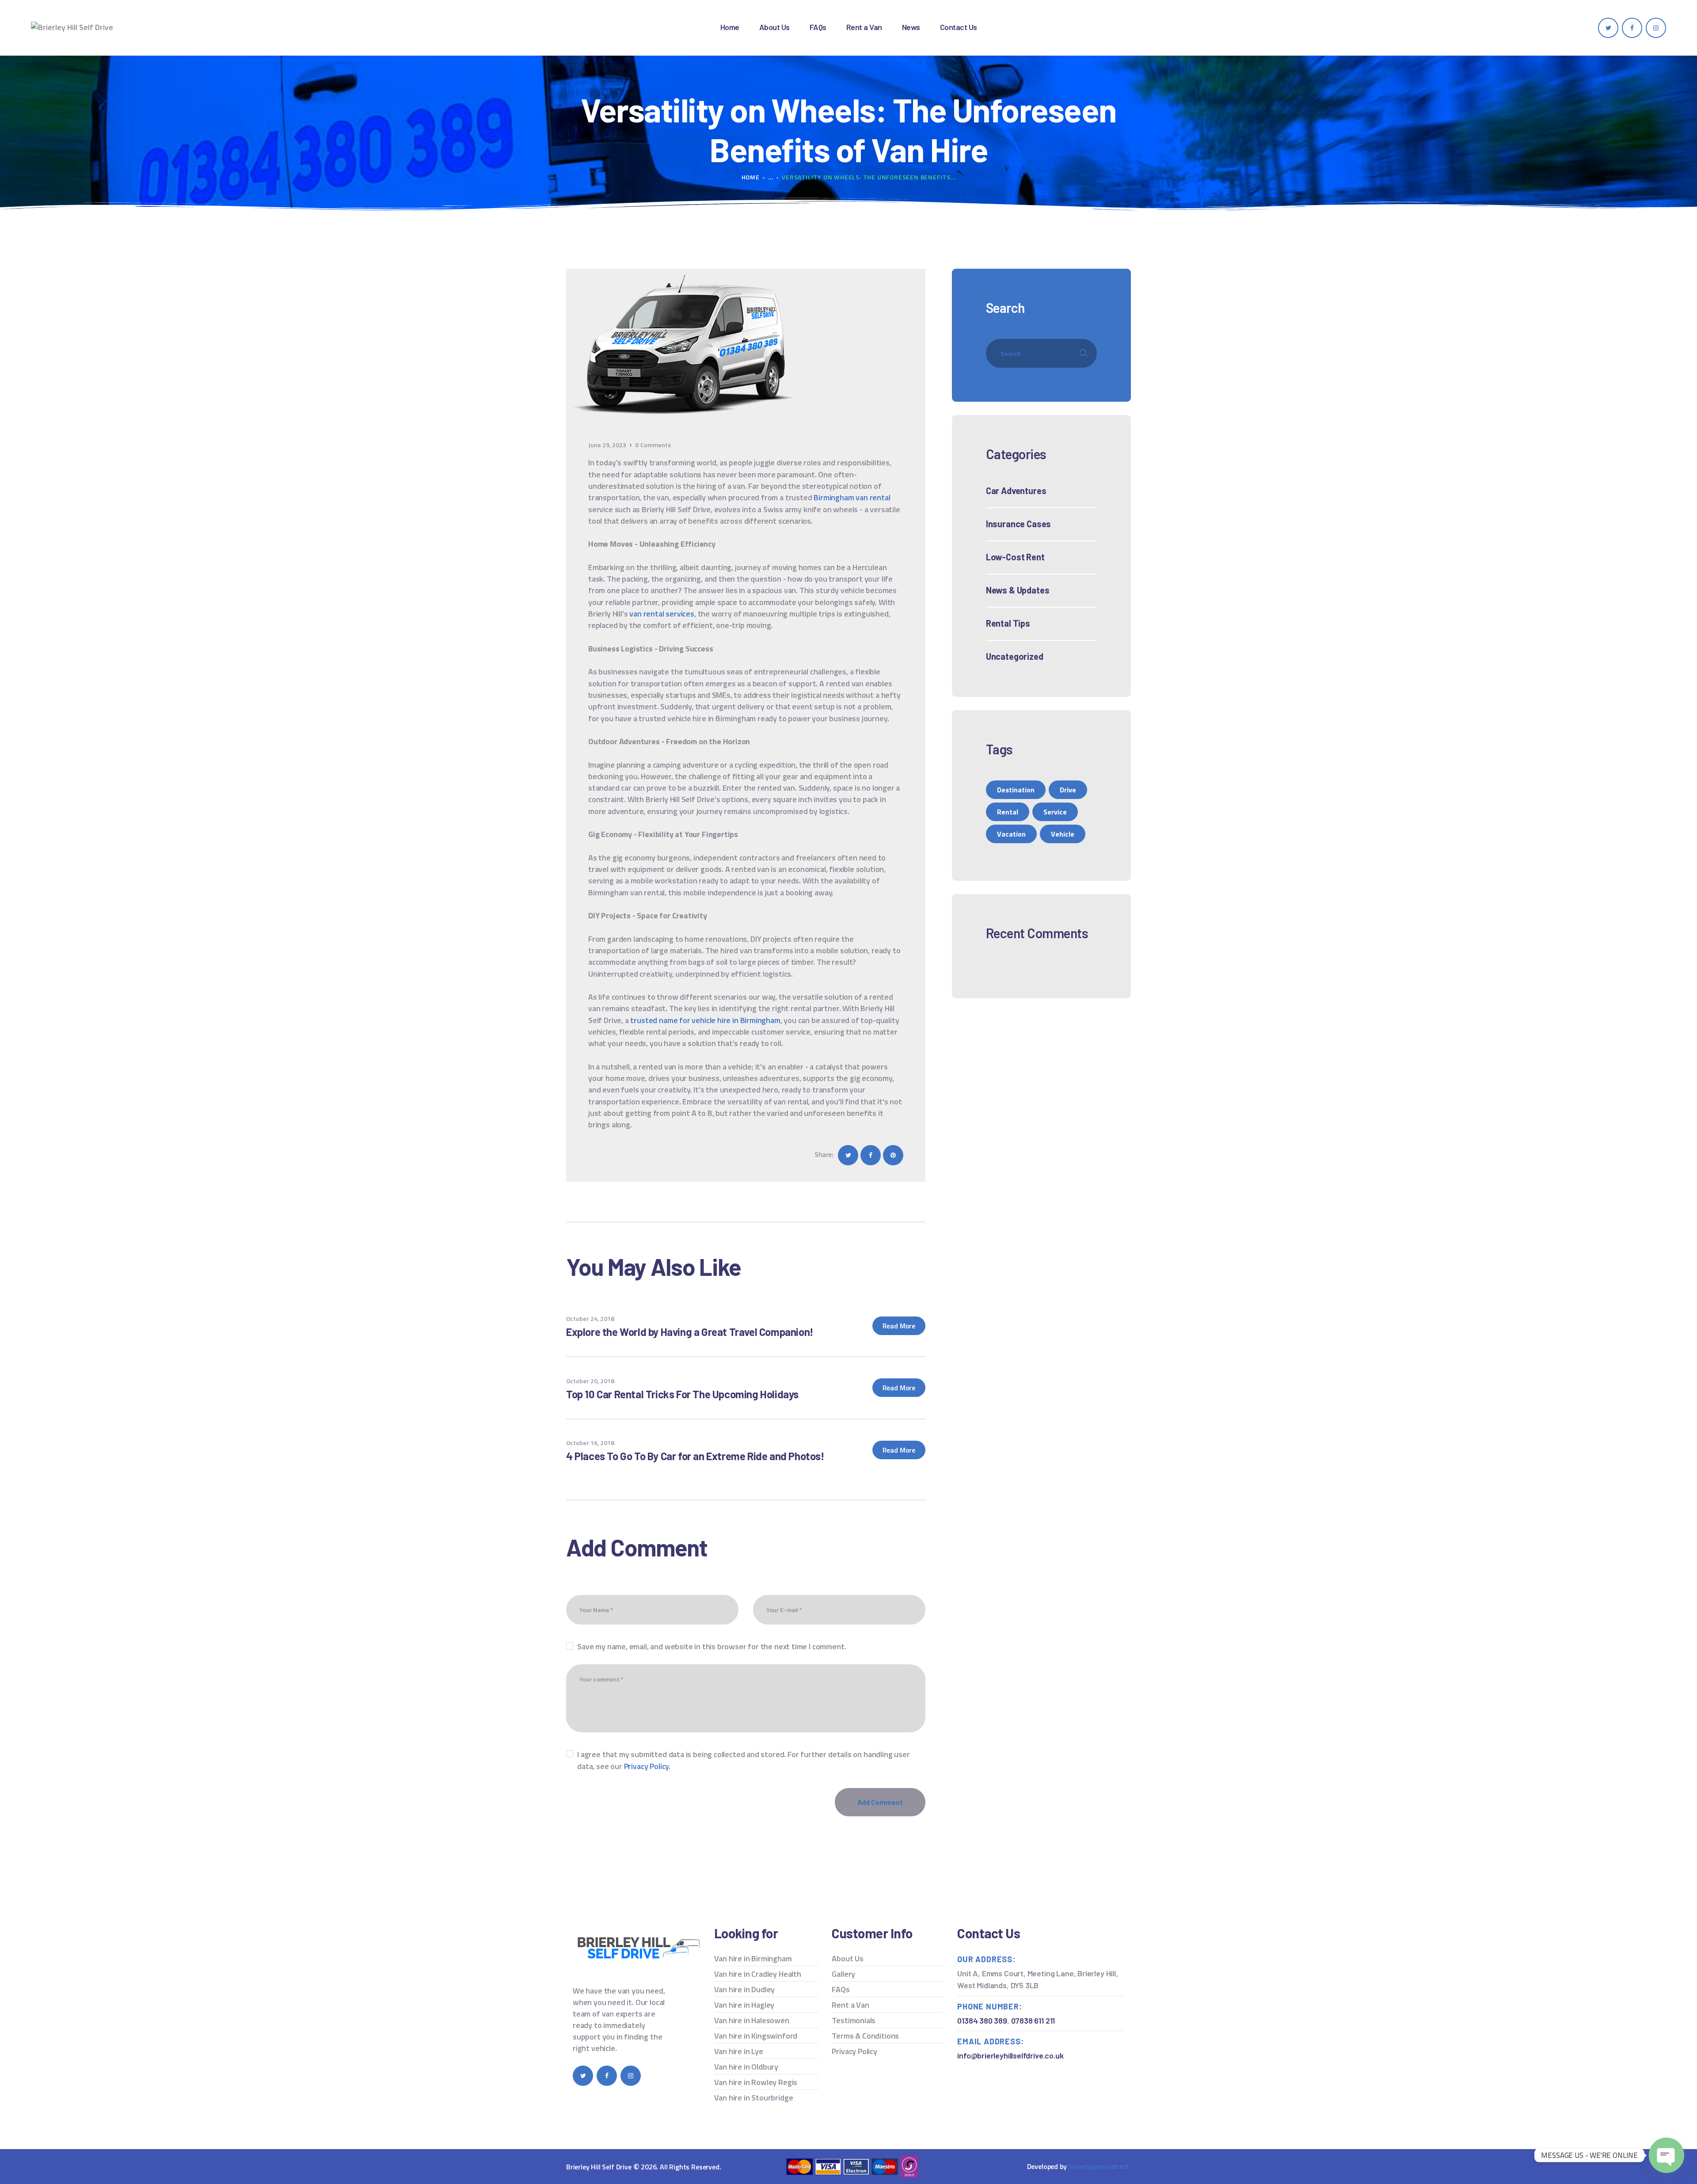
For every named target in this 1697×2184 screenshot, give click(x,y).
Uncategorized (1015, 656)
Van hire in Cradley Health (758, 1974)
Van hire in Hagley (744, 2005)
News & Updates (1018, 590)
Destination (1016, 790)
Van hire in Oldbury (746, 2067)
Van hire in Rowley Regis (756, 2082)
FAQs (841, 1989)
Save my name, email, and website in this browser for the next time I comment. (712, 1646)
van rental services (662, 614)
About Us (848, 1958)
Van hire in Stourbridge (754, 2098)
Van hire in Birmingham (753, 1958)
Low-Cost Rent (1015, 557)
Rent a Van (850, 2005)
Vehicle (1063, 834)
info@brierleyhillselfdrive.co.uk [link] (1010, 2055)
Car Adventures (1016, 491)
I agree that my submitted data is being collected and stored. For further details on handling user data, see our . (743, 1760)
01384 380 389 (982, 2020)
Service (1055, 812)
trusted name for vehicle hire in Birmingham (705, 1020)
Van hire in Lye (739, 2051)
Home (751, 177)
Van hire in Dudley (745, 1989)
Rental (1008, 812)
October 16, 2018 (590, 1443)
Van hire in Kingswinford (756, 2036)
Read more (899, 1326)
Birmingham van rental (852, 497)
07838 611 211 (1033, 2020)
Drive (1068, 790)
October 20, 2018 (590, 1381)
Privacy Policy (646, 1766)
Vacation (1011, 834)
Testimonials (854, 2020)
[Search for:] (1041, 353)
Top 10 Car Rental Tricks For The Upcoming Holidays (682, 1394)
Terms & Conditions (865, 2036)
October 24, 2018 (590, 1318)
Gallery (843, 1974)
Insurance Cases (1018, 524)
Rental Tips (1008, 623)
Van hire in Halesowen (752, 2020)
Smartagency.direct (1098, 2166)
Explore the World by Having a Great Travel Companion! (690, 1332)
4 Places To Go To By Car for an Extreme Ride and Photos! (695, 1456)
